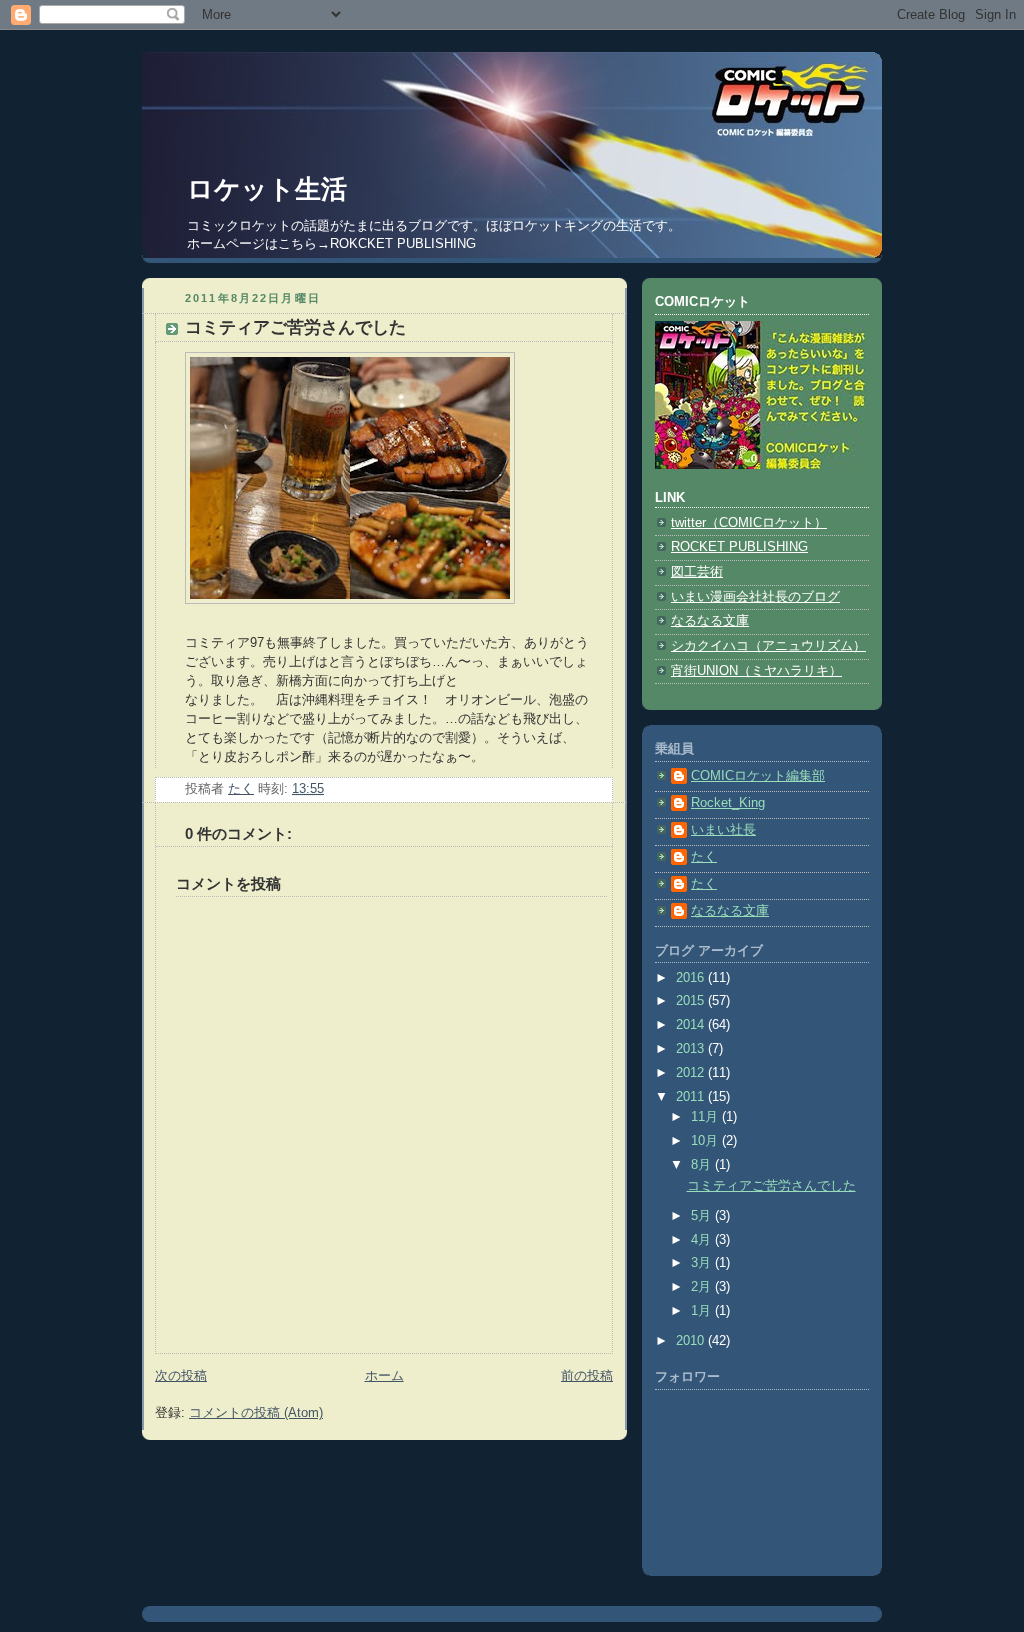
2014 (692, 1025)
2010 (692, 1341)
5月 (703, 1216)
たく (704, 857)
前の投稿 (587, 1376)
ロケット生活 (267, 189)
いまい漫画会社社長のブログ (755, 597)
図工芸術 (697, 572)
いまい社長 (723, 830)
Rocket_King (728, 803)
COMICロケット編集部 (758, 776)
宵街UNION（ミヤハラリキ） (756, 671)
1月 (703, 1311)
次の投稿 (181, 1376)
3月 (703, 1263)
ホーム (384, 1376)
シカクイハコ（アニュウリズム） (768, 646)
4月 (703, 1240)
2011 (692, 1097)
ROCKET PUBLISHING (739, 547)
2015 (692, 1001)
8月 (703, 1165)
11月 (706, 1117)
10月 (706, 1141)
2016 (692, 978)
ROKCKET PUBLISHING (403, 243)
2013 (692, 1049)
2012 (692, 1073)
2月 (703, 1287)
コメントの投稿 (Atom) (256, 1413)
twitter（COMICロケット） (749, 523)
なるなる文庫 (710, 621)
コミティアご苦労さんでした (771, 1186)
